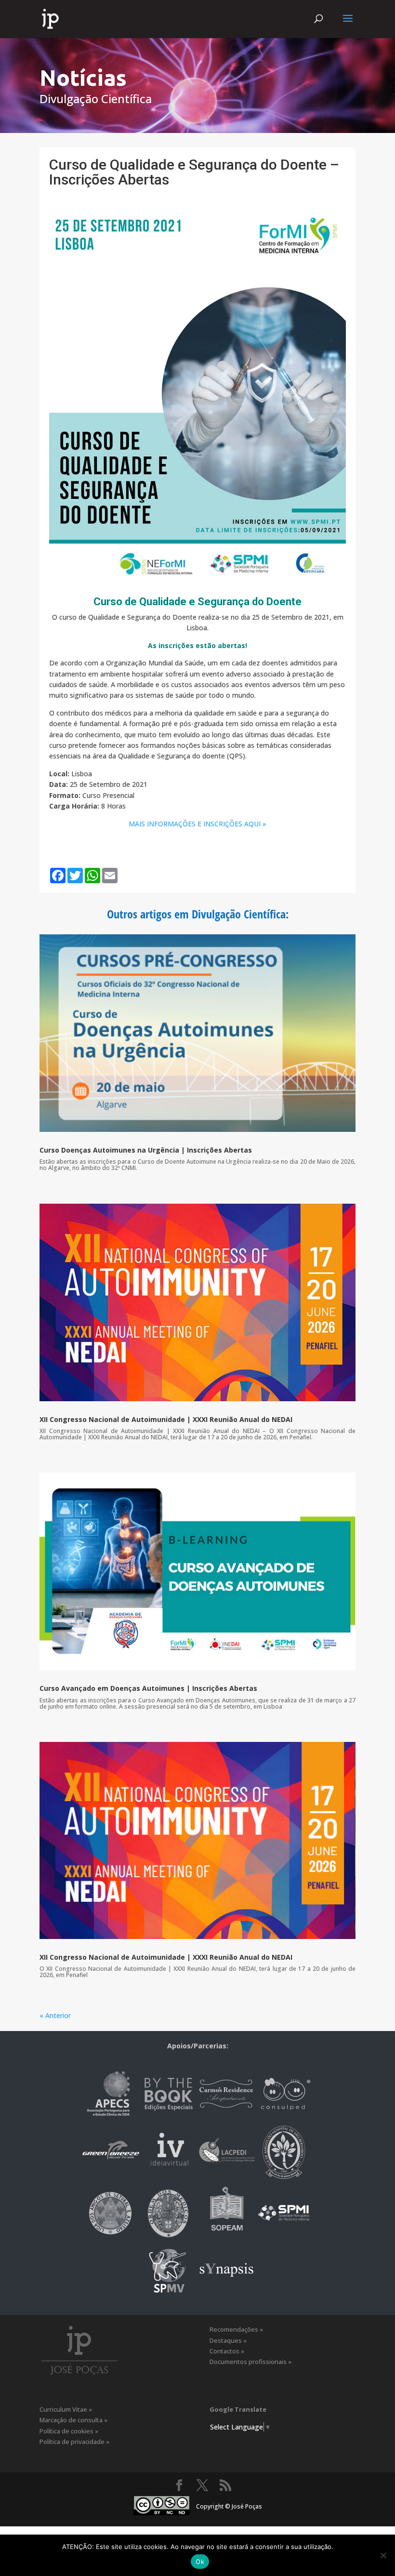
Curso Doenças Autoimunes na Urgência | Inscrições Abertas (146, 1150)
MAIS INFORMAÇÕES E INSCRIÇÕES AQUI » (197, 824)
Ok (200, 2562)
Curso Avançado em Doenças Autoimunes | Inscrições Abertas (148, 1688)
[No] (383, 2555)
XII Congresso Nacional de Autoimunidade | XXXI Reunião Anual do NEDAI (166, 1419)
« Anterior (55, 2015)
